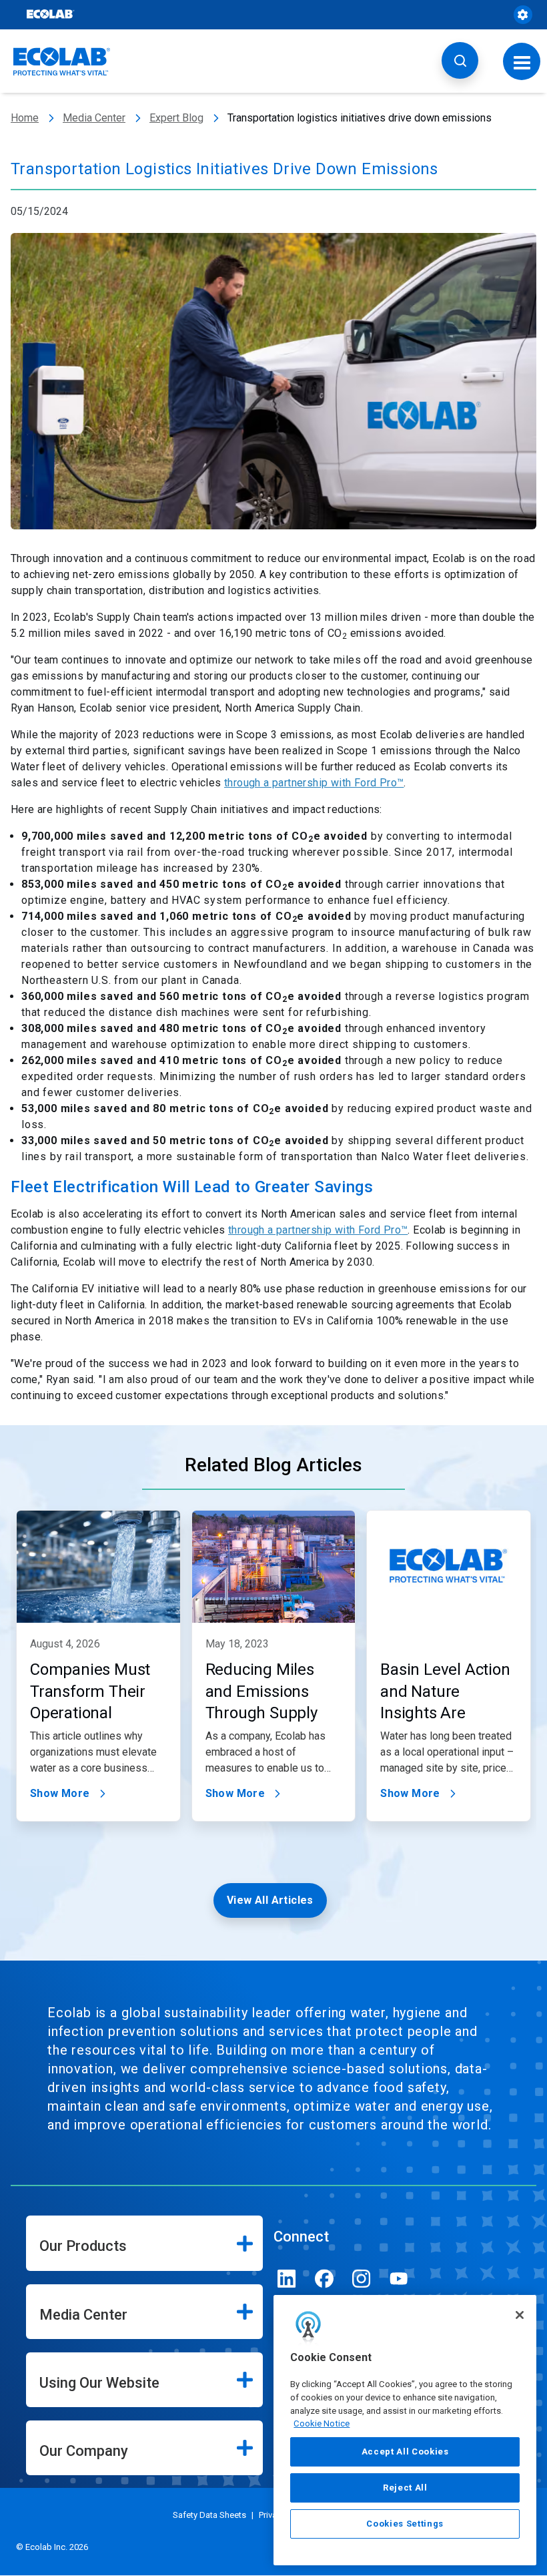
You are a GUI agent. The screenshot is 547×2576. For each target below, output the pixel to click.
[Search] (460, 60)
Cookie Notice (322, 2423)
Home (25, 118)
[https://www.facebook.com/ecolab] (324, 2279)
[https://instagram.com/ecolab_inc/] (362, 2279)
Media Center (94, 118)
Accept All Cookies (405, 2452)
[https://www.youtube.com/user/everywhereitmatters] (399, 2279)
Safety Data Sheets (209, 2515)
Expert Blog (176, 118)
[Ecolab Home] (62, 61)
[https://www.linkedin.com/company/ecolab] (287, 2279)
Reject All (405, 2488)
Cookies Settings (405, 2524)
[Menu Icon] (522, 61)
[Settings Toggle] (523, 15)
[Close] (520, 2315)
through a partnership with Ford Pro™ (314, 783)
